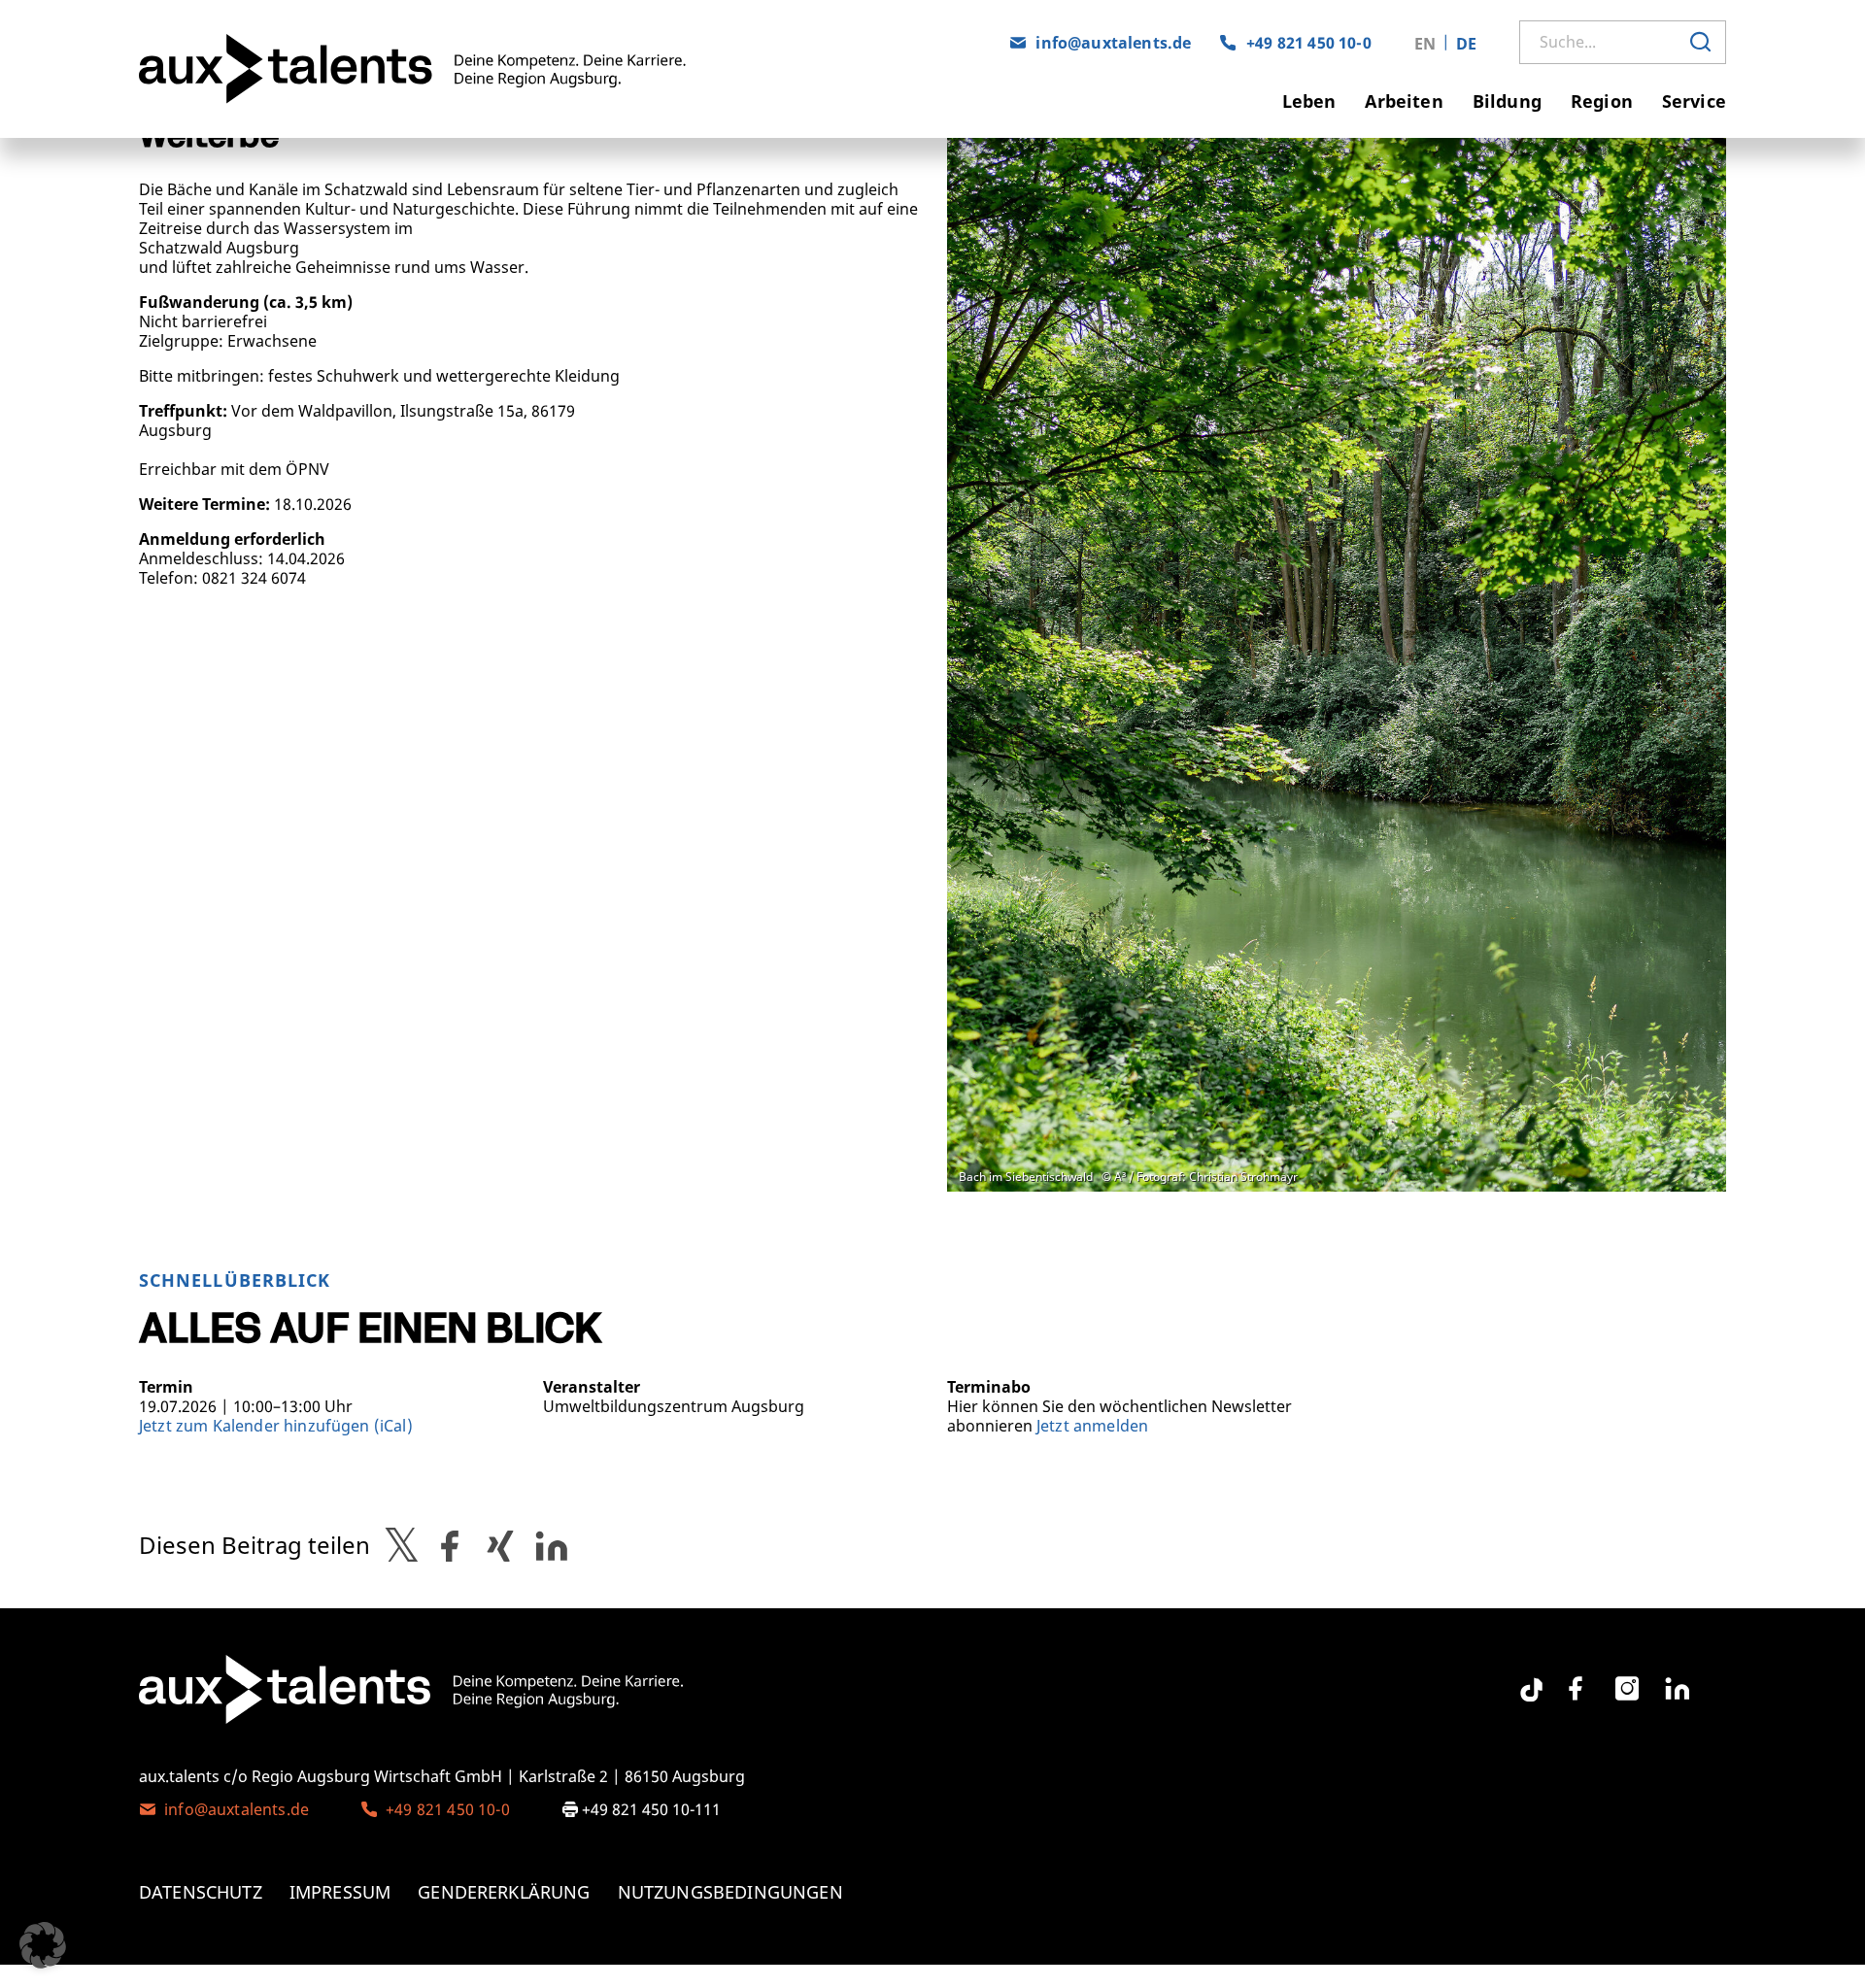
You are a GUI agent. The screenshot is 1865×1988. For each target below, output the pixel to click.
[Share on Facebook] (450, 1545)
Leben (1309, 101)
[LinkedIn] (1678, 1689)
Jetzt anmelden (1092, 1426)
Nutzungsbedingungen (730, 1892)
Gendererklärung (504, 1892)
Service (1694, 101)
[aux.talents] (461, 69)
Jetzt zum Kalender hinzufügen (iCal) (276, 1426)
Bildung (1507, 101)
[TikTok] (1525, 1682)
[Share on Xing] (500, 1545)
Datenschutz (201, 1892)
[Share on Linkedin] (552, 1545)
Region (1602, 101)
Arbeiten (1404, 101)
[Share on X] (402, 1545)
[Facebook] (1576, 1689)
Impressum (340, 1892)
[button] (43, 1945)
